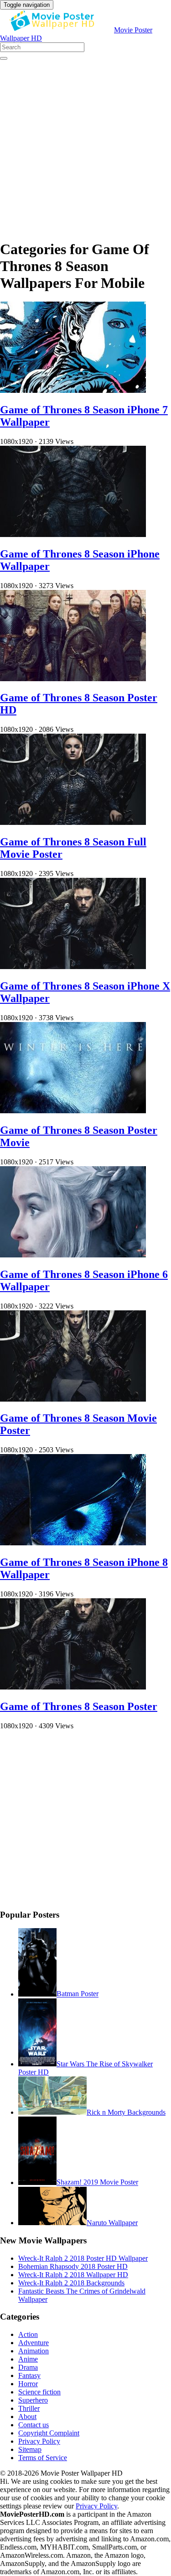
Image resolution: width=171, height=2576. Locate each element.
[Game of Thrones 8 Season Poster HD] (73, 679)
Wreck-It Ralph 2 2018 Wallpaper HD (73, 2275)
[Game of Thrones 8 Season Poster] (73, 1687)
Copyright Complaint (49, 2433)
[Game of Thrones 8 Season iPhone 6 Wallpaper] (73, 1255)
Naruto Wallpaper (112, 2223)
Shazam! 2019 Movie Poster (97, 2182)
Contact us (34, 2425)
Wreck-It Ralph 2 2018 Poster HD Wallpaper (83, 2258)
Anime (28, 2359)
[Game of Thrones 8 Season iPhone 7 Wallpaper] (73, 390)
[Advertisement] (85, 146)
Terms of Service (43, 2458)
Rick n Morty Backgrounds (126, 2112)
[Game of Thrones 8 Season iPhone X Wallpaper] (73, 967)
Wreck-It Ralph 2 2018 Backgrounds (71, 2283)
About (27, 2417)
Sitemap (30, 2449)
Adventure (34, 2343)
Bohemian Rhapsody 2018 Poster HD (73, 2266)
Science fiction (39, 2392)
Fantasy (29, 2375)
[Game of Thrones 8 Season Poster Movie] (73, 1111)
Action (28, 2334)
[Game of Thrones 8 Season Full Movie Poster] (73, 822)
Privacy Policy (39, 2441)
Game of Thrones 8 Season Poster (79, 1706)
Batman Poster (78, 1994)
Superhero (33, 2400)
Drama (28, 2367)
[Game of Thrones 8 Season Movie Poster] (73, 1399)
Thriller (29, 2408)
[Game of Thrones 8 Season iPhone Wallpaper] (73, 534)
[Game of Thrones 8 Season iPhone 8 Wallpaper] (73, 1543)
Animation (34, 2351)
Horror (28, 2384)
